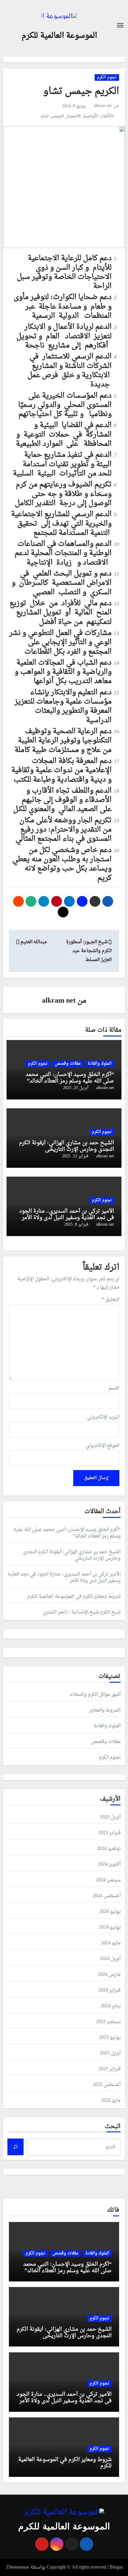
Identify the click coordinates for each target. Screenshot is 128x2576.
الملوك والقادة (100, 1064)
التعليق (111, 1300)
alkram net (103, 106)
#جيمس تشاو (52, 116)
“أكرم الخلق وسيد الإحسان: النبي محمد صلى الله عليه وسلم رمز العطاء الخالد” (70, 1078)
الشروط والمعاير (105, 1710)
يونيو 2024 (110, 1927)
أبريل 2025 (110, 1817)
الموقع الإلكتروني (102, 1446)
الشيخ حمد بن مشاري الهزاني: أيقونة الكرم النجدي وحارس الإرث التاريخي (67, 1146)
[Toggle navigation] (120, 25)
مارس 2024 (109, 1975)
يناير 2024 (111, 2006)
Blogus (116, 2567)
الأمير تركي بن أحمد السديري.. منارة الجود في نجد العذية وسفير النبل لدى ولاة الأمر (67, 1214)
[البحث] (15, 2147)
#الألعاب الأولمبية (98, 116)
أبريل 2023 (110, 2053)
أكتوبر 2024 (109, 1864)
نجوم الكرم (107, 78)
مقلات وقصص (68, 1064)
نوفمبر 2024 (109, 1849)
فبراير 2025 (110, 1833)
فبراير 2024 (110, 1990)
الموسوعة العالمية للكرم (59, 36)
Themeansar (18, 2567)
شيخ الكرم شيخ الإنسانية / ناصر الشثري (82, 1612)
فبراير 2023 (110, 2069)
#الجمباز (74, 116)
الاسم (114, 1388)
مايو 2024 (111, 1943)
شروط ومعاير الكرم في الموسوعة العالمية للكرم (74, 1597)
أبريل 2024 (110, 1959)
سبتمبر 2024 (108, 1880)
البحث (113, 2127)
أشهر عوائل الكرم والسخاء (95, 1695)
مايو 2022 (111, 2101)
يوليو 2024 (110, 1912)
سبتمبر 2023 (108, 2022)
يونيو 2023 (110, 2038)
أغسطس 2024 (107, 1896)
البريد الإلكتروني (103, 1417)
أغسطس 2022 (107, 2085)
